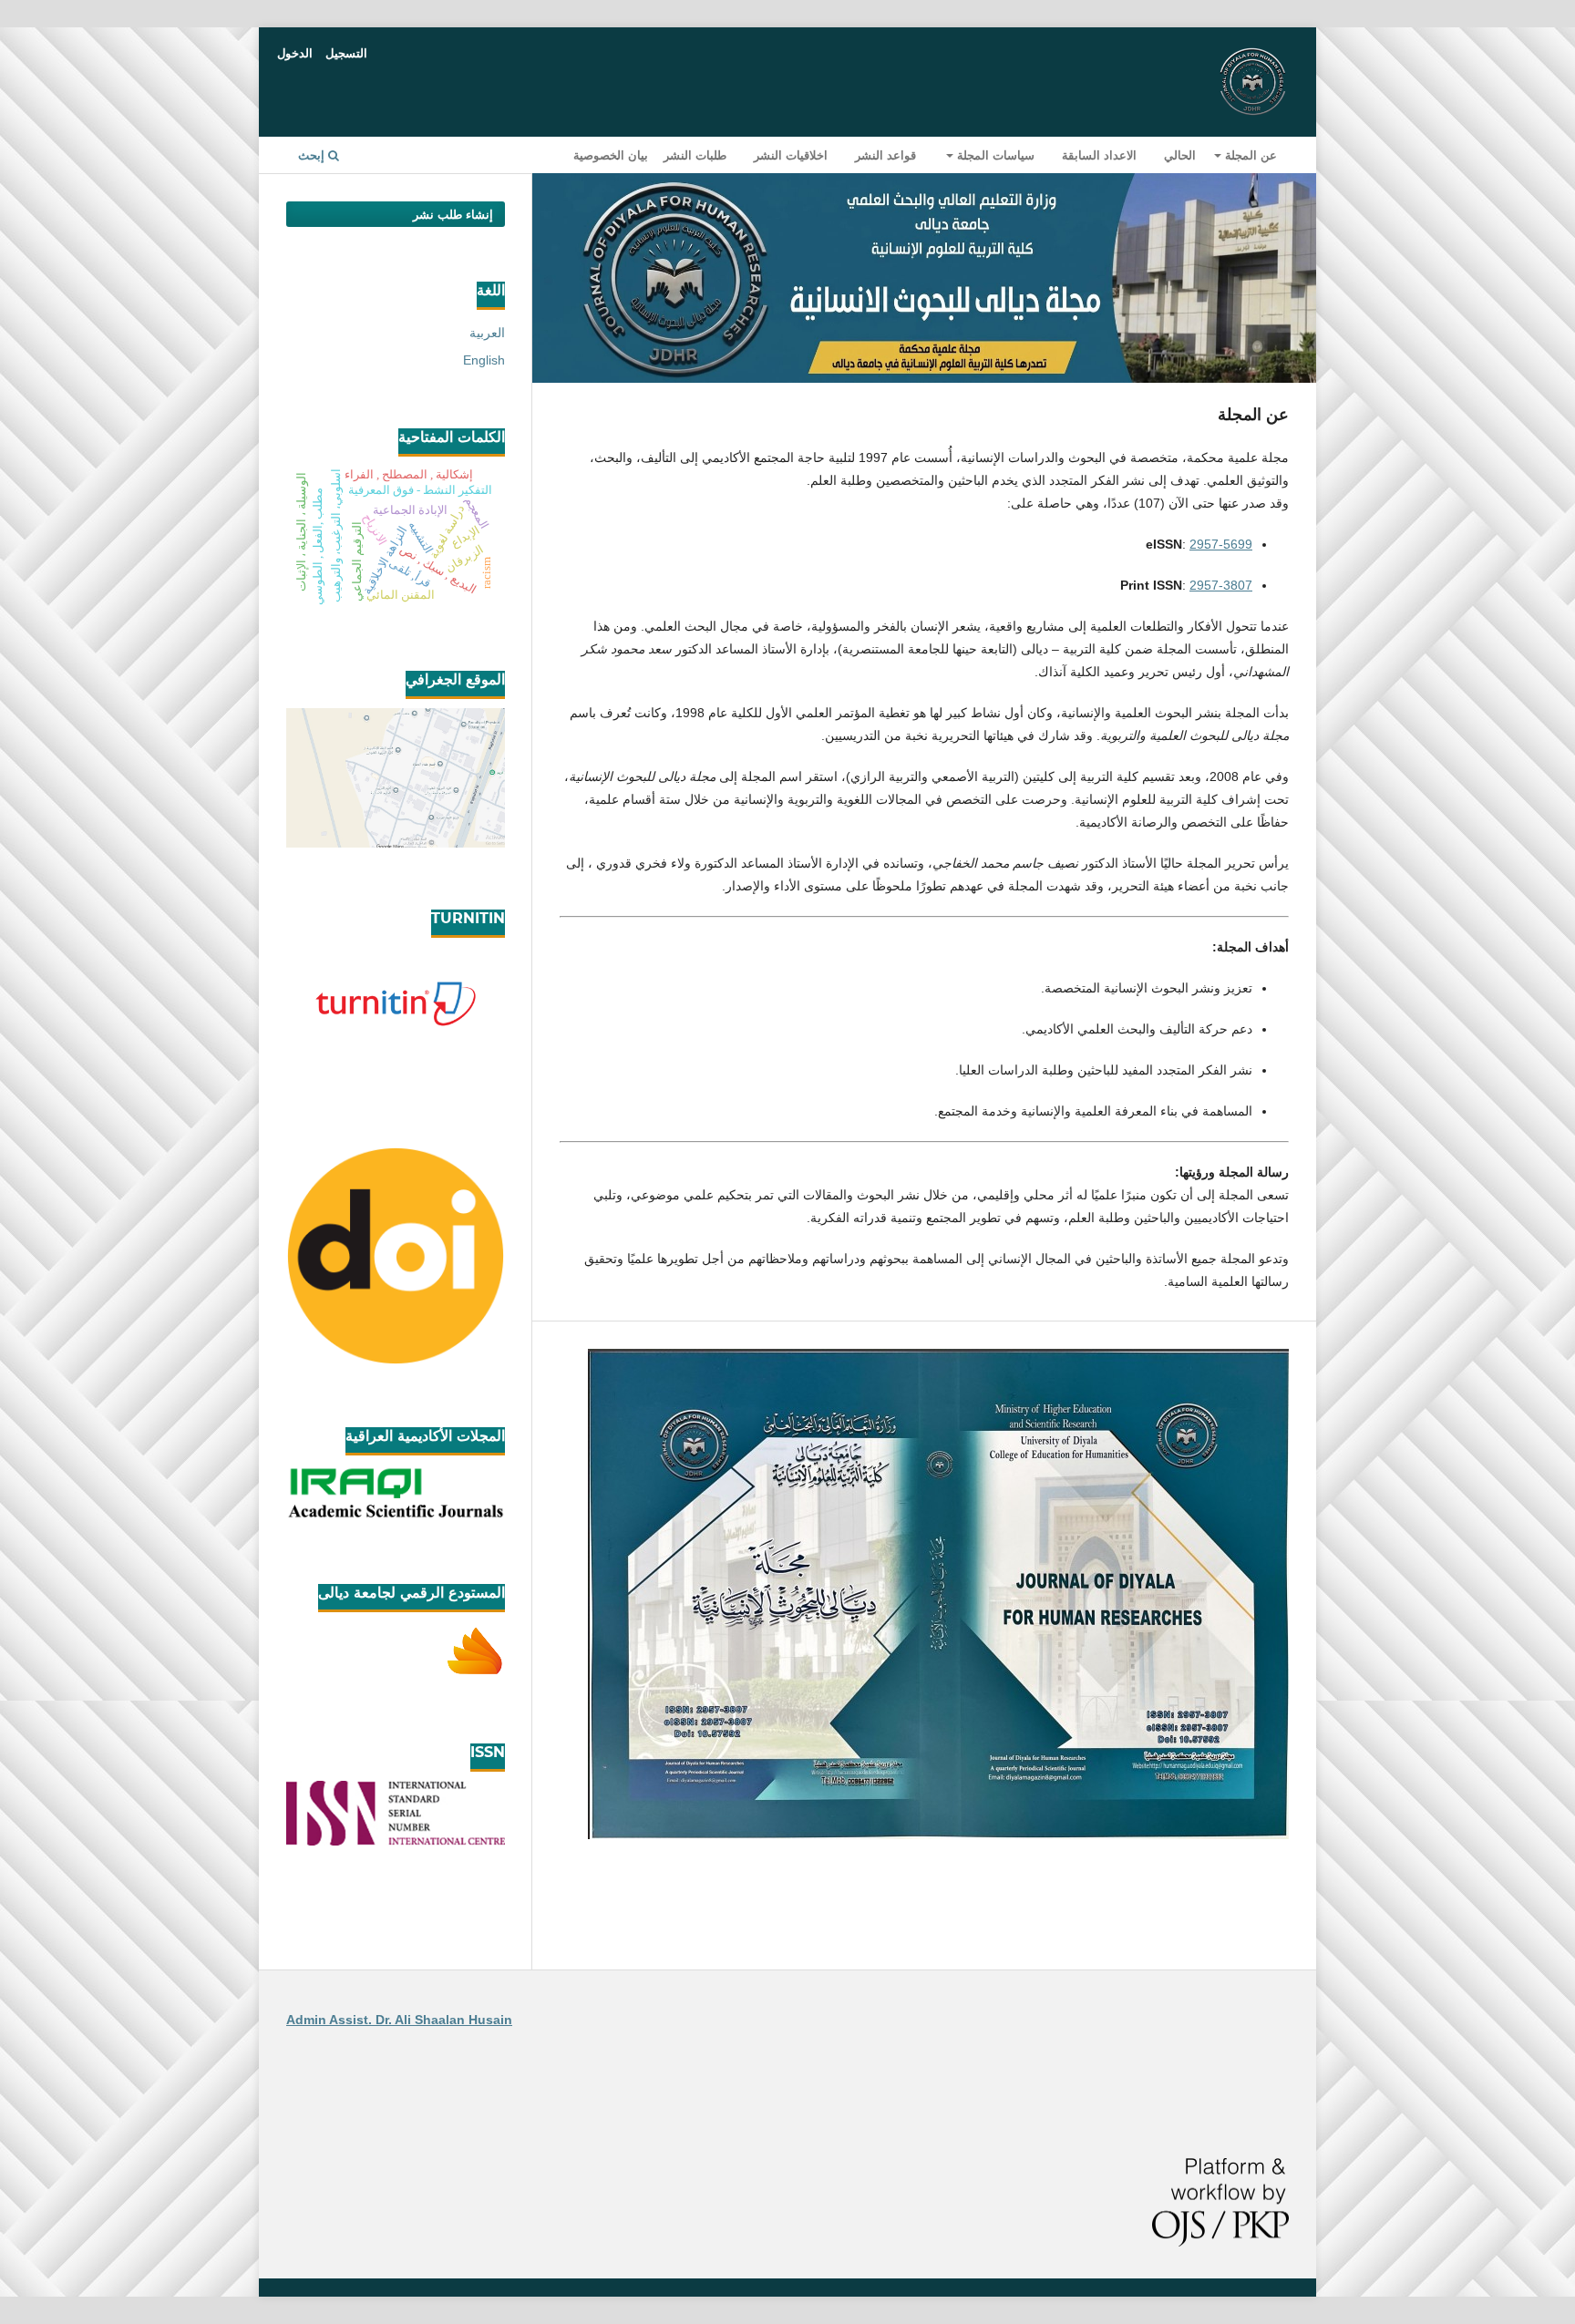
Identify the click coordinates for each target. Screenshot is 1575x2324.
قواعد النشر (885, 155)
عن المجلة (1249, 155)
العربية (487, 333)
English (484, 360)
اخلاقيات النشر (791, 155)
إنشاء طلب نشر (453, 214)
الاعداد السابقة (1099, 155)
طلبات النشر (695, 155)
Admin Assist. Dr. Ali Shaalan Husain (399, 2020)
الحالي (1180, 155)
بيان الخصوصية (611, 155)
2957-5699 (1221, 544)
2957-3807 (1221, 585)
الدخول (295, 53)
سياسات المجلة (994, 155)
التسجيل (346, 53)
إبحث (313, 155)
